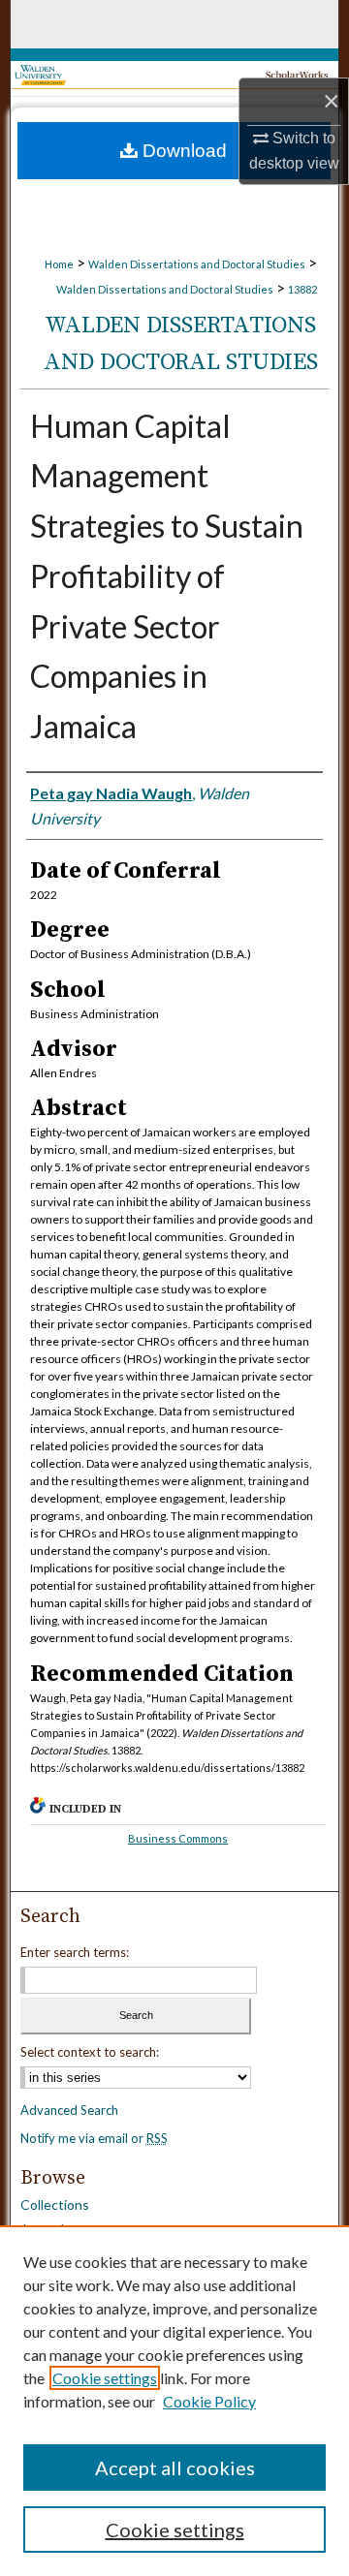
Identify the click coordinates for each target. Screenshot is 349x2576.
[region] (174, 2401)
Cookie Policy (209, 2401)
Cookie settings (105, 2378)
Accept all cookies (175, 2467)
